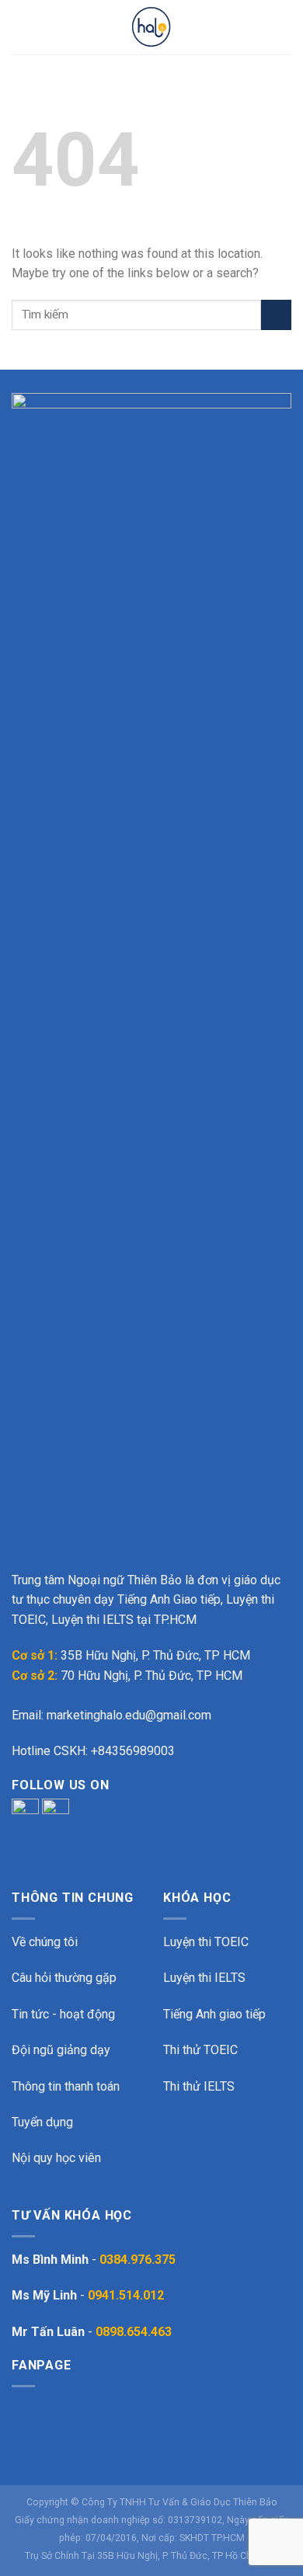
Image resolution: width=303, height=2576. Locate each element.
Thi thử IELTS (199, 2086)
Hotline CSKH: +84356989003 (93, 1751)
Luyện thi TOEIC (206, 1942)
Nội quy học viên (56, 2158)
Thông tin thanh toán (66, 2086)
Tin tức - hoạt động (63, 2014)
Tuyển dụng (42, 2122)
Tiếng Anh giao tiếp (214, 2014)
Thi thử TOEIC (200, 2050)
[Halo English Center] (151, 27)
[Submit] (276, 315)
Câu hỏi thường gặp (64, 1978)
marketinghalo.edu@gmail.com (129, 1715)
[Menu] (21, 27)
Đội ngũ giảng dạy (61, 2050)
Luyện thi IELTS (204, 1978)
